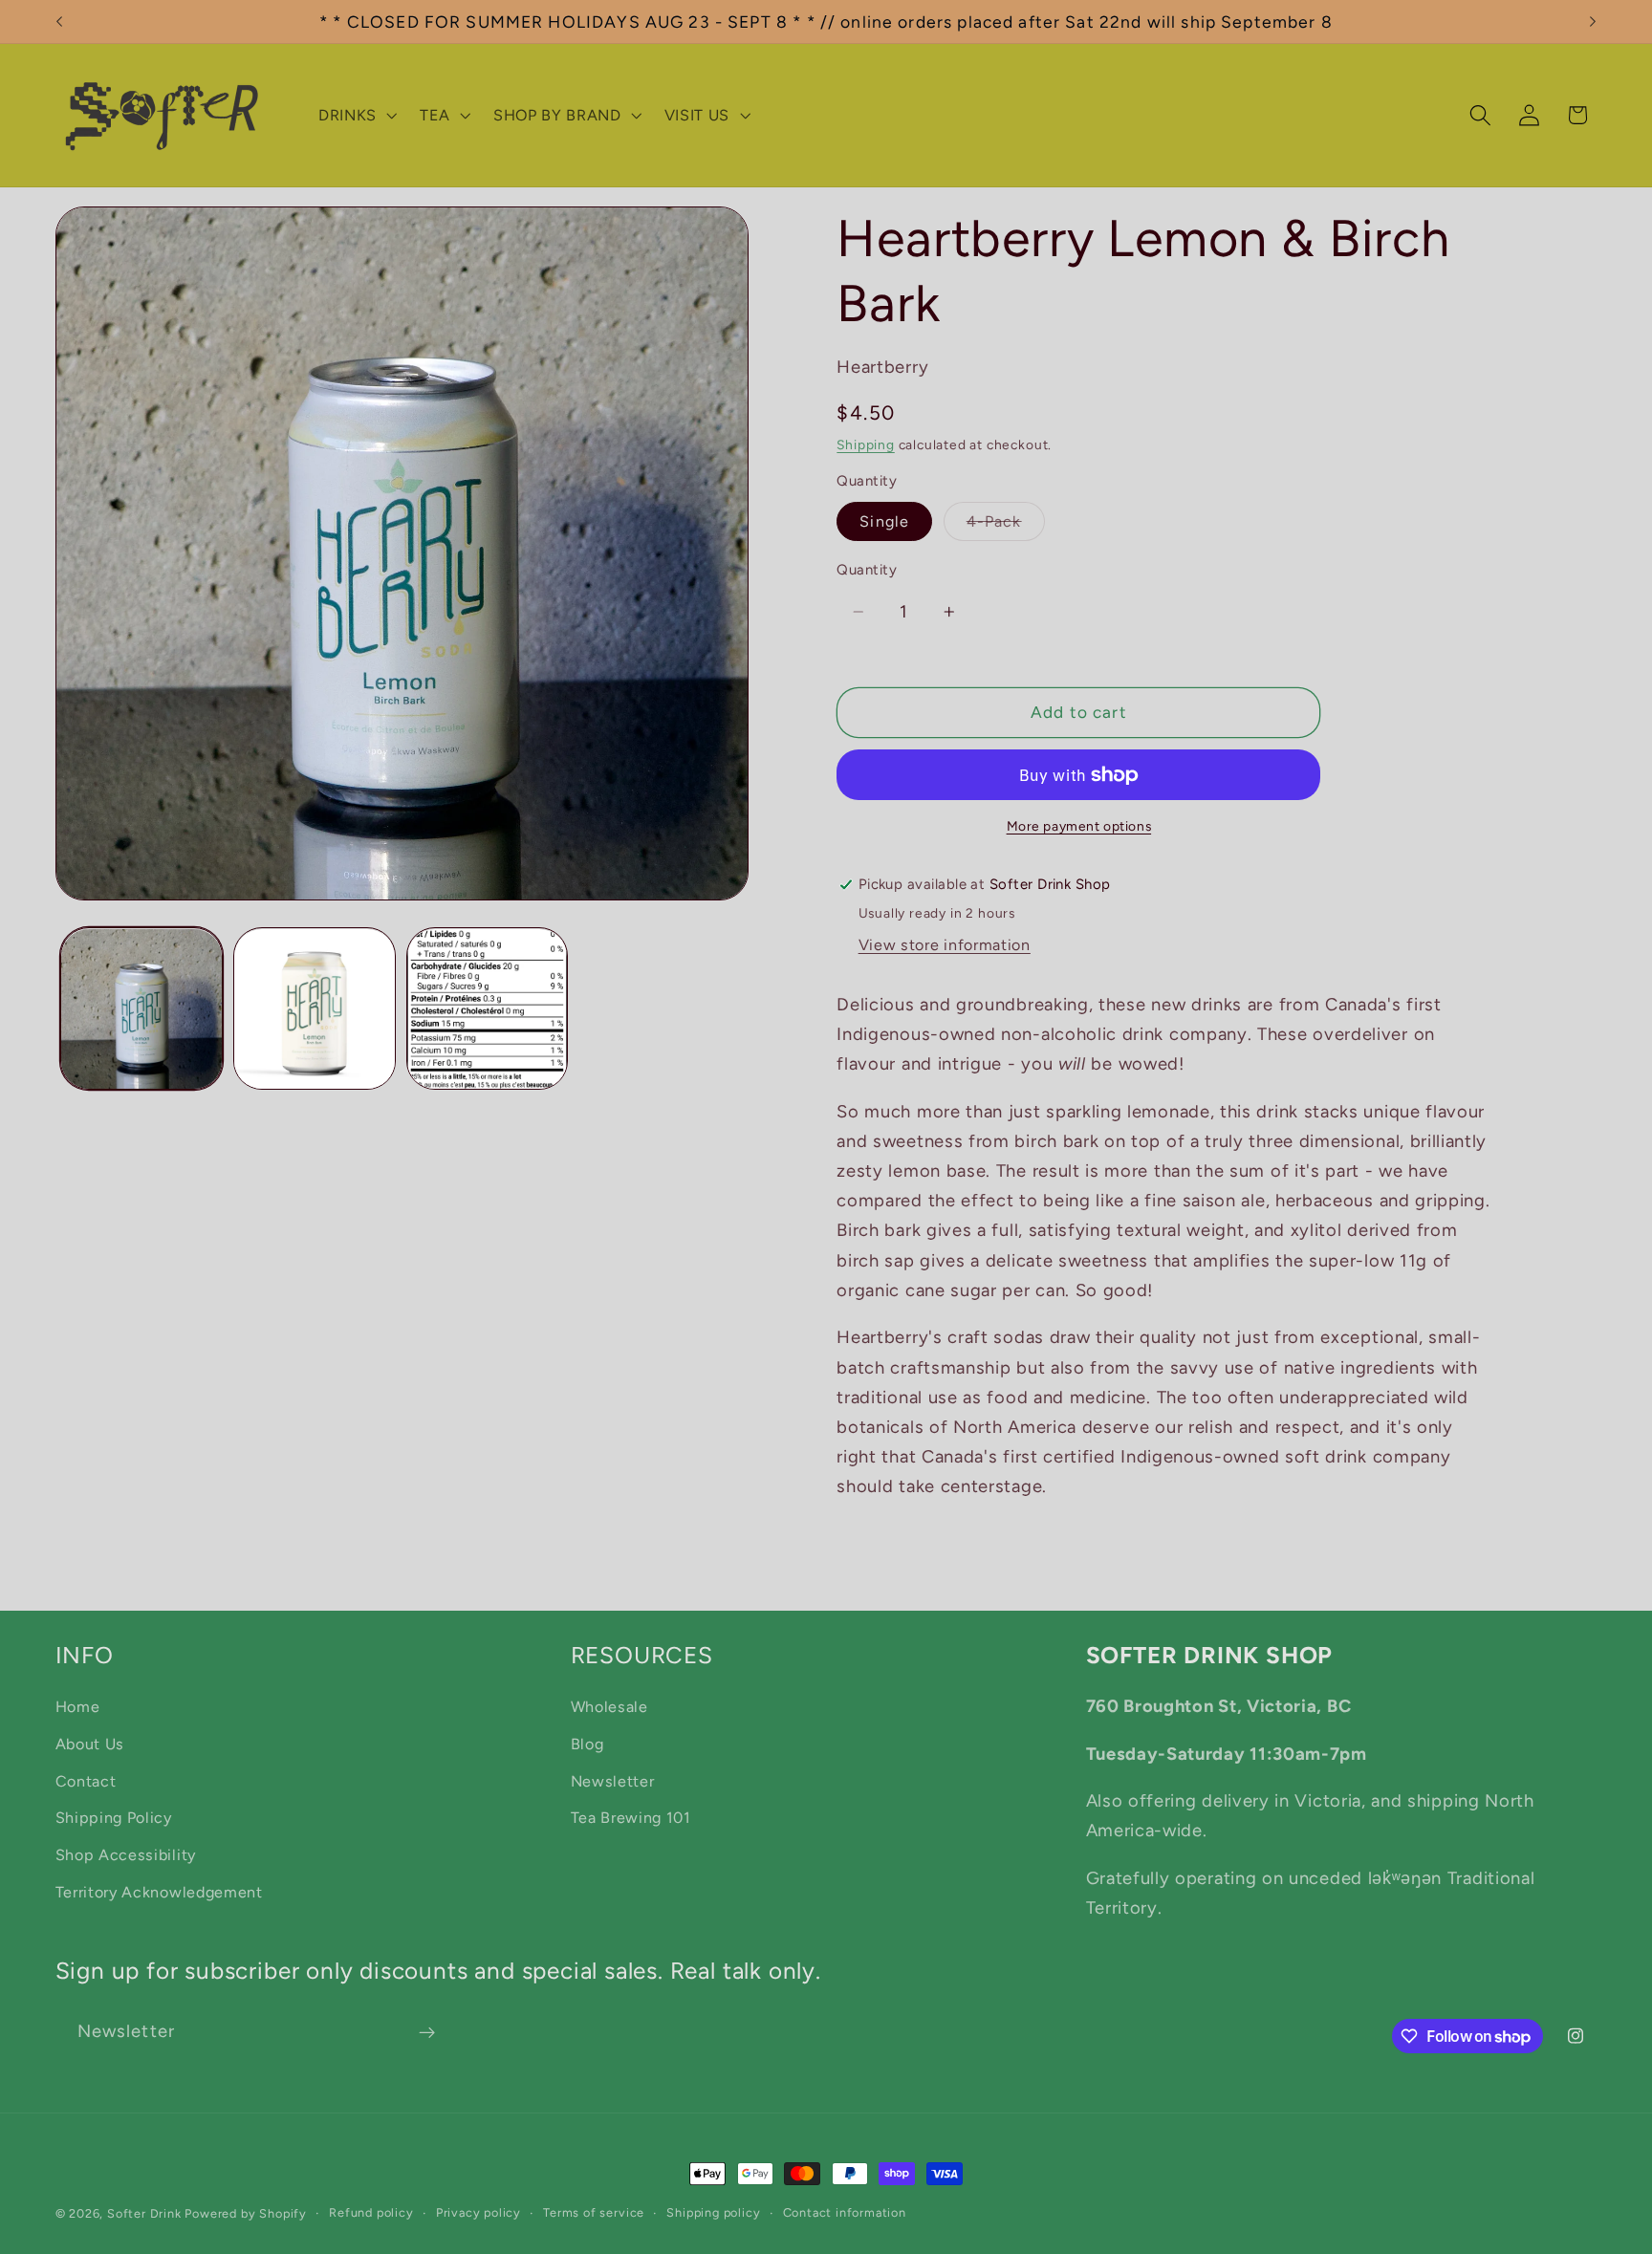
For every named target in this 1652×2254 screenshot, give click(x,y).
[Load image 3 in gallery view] (487, 1009)
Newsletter (613, 1781)
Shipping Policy (114, 1818)
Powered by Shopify (246, 2213)
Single (884, 521)
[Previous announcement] (59, 22)
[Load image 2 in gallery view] (314, 1009)
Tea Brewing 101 (631, 1818)
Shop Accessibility (126, 1855)
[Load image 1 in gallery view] (141, 1009)
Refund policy (371, 2212)
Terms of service (594, 2212)
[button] (356, 116)
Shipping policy (713, 2212)
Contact (86, 1781)
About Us (90, 1744)
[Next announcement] (1593, 22)
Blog (587, 1744)
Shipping (865, 444)
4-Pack (1006, 526)
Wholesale (609, 1707)
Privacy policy (478, 2212)
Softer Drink (144, 2213)
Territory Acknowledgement (159, 1892)
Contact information (845, 2212)
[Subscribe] (427, 2032)
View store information (945, 945)
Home (78, 1707)
